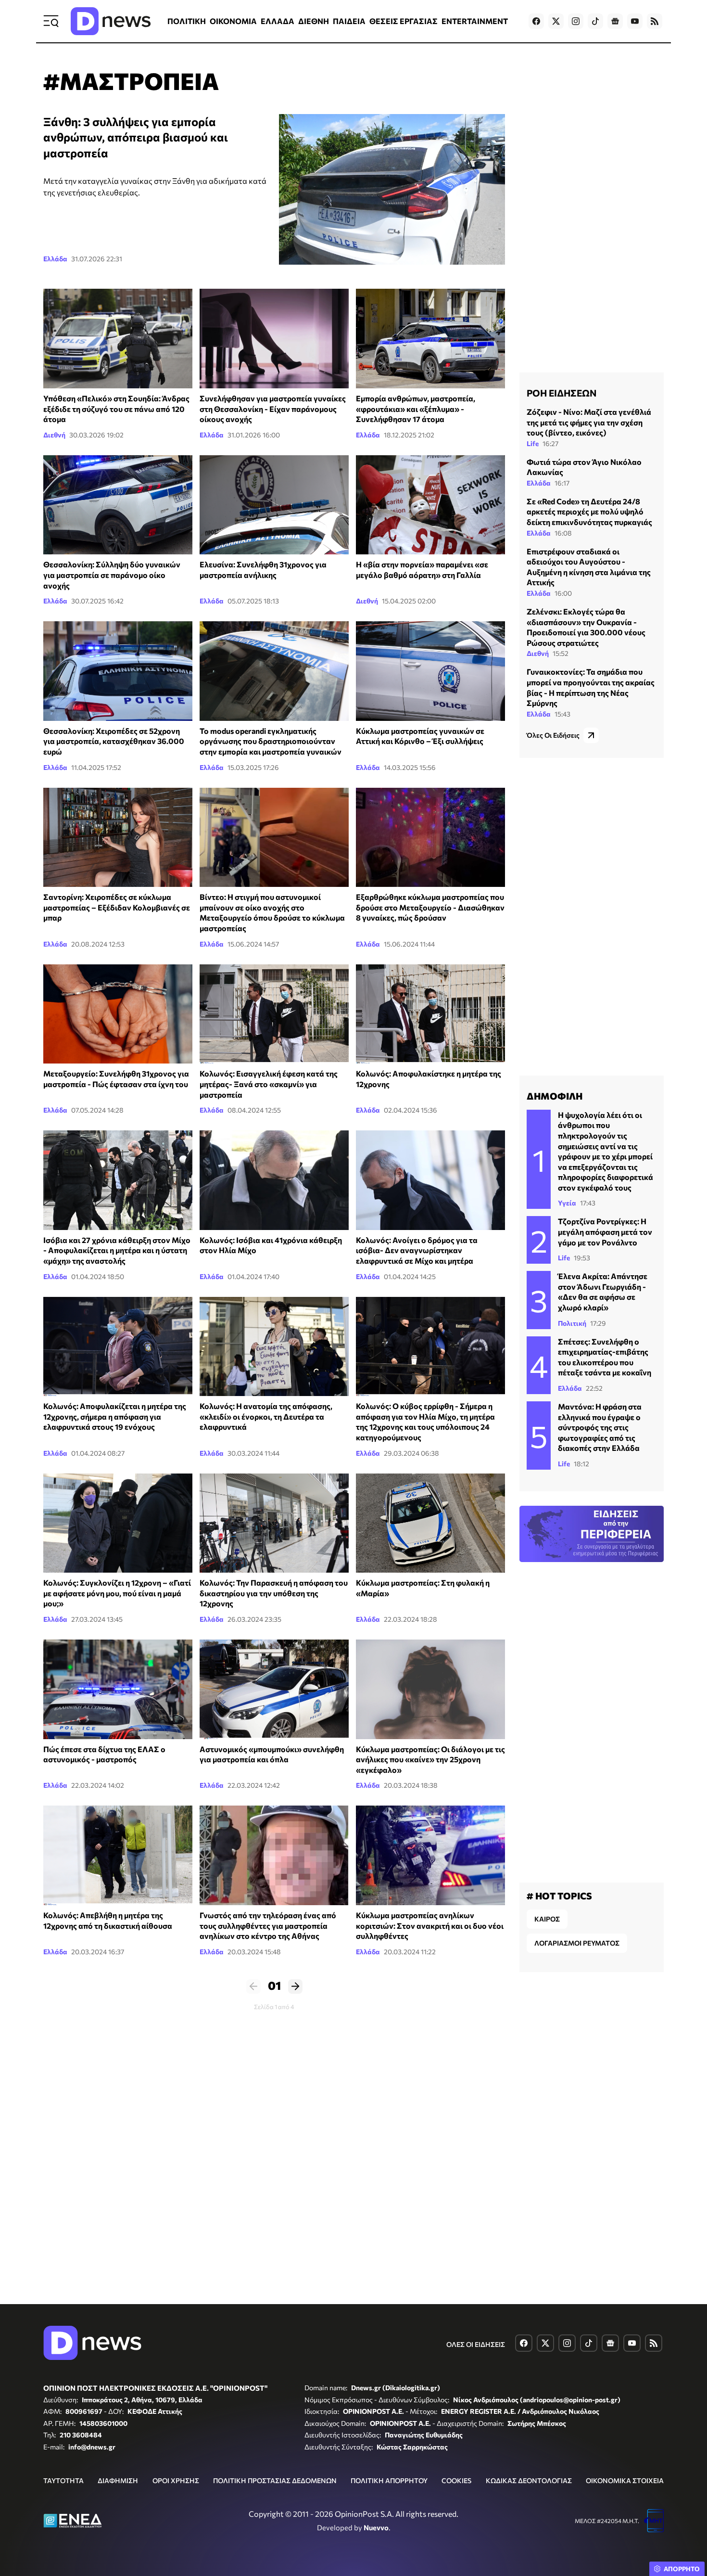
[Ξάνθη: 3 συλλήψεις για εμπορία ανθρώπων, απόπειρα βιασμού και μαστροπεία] (392, 189)
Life (533, 443)
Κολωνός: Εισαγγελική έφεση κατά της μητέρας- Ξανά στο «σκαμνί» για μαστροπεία (269, 1084)
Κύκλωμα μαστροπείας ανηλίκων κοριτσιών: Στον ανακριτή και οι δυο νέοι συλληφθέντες (430, 1925)
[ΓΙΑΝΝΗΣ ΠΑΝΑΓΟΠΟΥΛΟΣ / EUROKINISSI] (274, 671)
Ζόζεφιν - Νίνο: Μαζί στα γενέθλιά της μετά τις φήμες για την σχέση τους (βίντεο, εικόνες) (589, 422)
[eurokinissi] (118, 1689)
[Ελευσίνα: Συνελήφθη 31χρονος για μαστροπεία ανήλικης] (274, 505)
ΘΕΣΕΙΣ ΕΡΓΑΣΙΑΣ (404, 21)
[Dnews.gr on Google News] (615, 21)
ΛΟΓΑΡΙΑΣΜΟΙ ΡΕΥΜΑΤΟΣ (577, 1943)
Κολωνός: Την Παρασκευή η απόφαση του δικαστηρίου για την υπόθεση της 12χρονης (274, 1593)
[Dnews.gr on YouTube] (635, 21)
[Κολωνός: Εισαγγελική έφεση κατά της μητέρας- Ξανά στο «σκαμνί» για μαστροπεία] (274, 1014)
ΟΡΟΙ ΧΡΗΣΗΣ (176, 2480)
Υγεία (567, 1203)
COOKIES (456, 2480)
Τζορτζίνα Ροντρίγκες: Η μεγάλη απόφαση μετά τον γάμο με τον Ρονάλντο (605, 1231)
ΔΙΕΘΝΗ (314, 21)
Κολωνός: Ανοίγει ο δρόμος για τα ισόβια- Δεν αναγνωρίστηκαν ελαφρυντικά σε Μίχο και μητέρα (417, 1250)
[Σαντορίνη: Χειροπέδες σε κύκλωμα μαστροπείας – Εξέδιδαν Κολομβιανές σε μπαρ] (118, 838)
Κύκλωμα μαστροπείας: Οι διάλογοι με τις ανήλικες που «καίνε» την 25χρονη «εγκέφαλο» (430, 1759)
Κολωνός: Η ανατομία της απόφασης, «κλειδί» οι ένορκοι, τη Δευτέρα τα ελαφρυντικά (266, 1416)
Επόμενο (295, 1986)
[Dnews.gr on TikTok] (595, 21)
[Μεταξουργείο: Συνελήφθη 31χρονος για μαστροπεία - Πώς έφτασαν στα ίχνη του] (118, 1014)
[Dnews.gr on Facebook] (536, 21)
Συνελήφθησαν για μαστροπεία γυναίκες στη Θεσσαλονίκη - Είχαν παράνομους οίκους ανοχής (273, 409)
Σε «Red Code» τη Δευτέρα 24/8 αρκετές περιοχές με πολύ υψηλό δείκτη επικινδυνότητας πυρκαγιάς (589, 512)
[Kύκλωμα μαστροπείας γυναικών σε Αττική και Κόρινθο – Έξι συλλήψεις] (430, 671)
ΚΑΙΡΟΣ (547, 1919)
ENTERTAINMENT (475, 21)
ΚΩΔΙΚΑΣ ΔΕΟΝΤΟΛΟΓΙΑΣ (529, 2480)
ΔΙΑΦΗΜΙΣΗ (118, 2480)
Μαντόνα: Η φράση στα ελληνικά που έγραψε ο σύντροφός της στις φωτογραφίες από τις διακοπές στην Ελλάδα (600, 1427)
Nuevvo (376, 2527)
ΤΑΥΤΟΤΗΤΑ (63, 2480)
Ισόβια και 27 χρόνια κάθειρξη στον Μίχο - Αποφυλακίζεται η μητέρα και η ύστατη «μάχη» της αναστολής (117, 1250)
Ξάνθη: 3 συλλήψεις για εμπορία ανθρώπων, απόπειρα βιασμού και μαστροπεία (136, 137)
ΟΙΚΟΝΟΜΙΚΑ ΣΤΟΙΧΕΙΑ (625, 2480)
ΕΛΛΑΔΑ (278, 21)
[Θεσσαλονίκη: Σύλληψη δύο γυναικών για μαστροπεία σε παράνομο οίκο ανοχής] (118, 505)
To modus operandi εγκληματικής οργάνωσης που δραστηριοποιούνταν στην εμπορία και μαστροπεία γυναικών (271, 741)
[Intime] (430, 1523)
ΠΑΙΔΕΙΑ (349, 21)
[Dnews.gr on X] (556, 21)
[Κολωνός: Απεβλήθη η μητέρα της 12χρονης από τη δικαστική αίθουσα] (118, 1855)
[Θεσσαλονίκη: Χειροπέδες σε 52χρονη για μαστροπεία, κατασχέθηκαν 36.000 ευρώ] (118, 671)
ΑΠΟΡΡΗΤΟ (682, 2569)
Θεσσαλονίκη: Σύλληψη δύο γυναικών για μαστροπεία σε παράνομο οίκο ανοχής (112, 575)
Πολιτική (572, 1323)
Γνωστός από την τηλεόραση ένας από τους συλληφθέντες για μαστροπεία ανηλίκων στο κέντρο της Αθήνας (268, 1925)
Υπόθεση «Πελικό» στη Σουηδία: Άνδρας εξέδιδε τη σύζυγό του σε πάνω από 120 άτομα (116, 409)
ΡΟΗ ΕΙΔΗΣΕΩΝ (562, 393)
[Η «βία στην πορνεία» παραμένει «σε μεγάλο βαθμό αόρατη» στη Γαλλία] (430, 505)
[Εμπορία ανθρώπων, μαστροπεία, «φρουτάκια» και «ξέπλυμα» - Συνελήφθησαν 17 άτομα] (430, 339)
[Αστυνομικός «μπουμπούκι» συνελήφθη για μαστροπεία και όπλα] (274, 1689)
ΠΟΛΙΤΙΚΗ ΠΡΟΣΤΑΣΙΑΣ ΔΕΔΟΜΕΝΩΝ (275, 2480)
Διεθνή (54, 435)
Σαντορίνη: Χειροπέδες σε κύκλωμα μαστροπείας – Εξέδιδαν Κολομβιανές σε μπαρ (117, 907)
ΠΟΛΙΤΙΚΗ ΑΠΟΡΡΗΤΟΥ (389, 2480)
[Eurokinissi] (274, 1523)
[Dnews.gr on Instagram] (576, 21)
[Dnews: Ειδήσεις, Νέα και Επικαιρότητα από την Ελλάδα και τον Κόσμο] (111, 21)
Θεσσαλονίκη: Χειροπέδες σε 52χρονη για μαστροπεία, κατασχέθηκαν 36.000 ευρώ (114, 741)
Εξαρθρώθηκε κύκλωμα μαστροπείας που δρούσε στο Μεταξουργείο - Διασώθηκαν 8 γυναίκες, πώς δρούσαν (430, 907)
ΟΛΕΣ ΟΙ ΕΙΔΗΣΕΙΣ (476, 2344)
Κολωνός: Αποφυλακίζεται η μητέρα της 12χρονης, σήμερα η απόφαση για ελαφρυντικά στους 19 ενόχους (115, 1416)
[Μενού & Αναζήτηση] (51, 21)
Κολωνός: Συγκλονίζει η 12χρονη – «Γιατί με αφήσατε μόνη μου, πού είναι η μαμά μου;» (117, 1593)
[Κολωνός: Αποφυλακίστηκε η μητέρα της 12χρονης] (430, 1014)
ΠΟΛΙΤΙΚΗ (187, 21)
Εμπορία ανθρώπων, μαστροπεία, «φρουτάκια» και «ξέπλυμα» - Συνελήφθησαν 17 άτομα (416, 409)
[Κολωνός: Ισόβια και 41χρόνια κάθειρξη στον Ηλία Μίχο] (274, 1180)
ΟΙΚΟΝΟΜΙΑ (233, 21)
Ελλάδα (55, 259)
